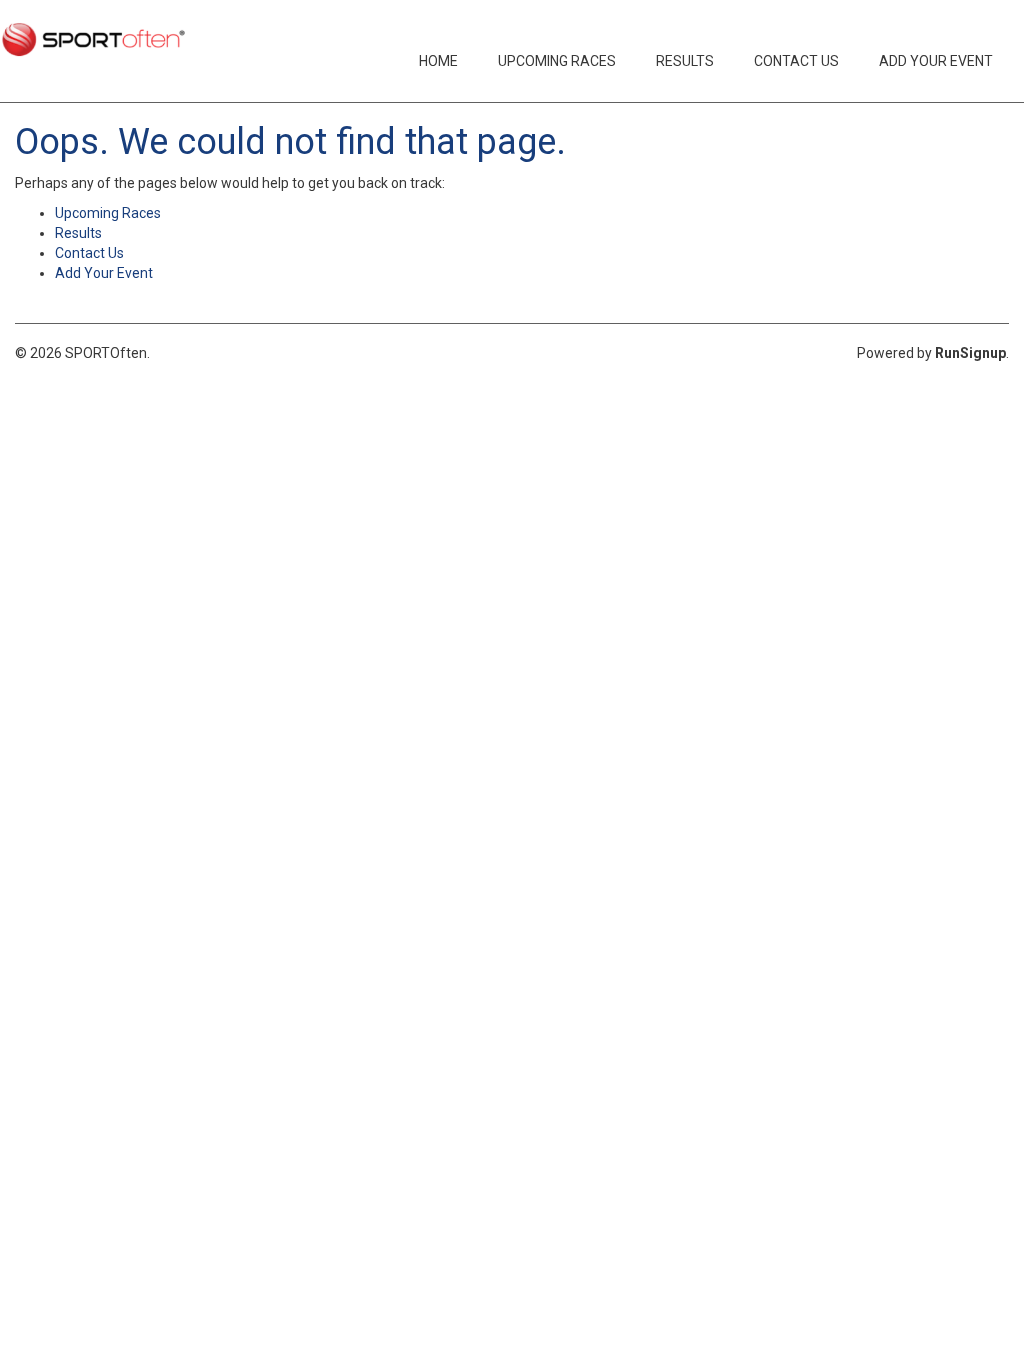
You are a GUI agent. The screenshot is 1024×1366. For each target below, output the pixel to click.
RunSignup (970, 353)
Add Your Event (936, 61)
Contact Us (796, 61)
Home (438, 61)
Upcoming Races (557, 61)
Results (685, 61)
